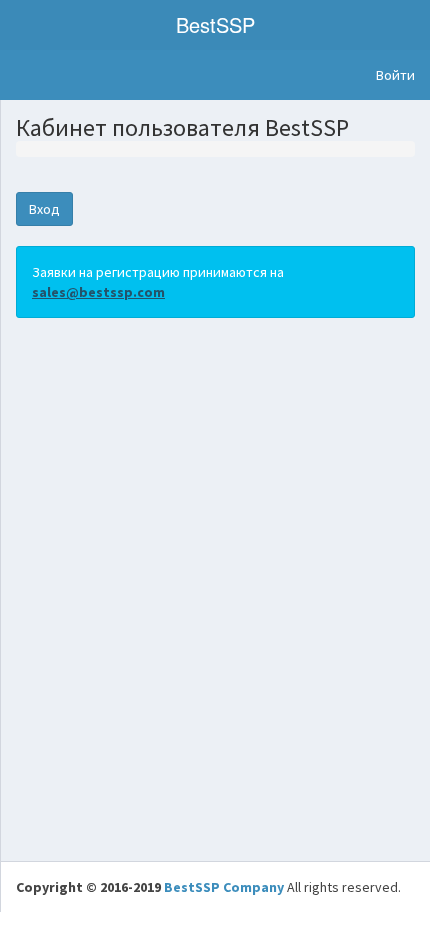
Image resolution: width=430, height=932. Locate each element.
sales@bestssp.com (98, 292)
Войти (395, 75)
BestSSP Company (224, 887)
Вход (44, 209)
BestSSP (215, 24)
